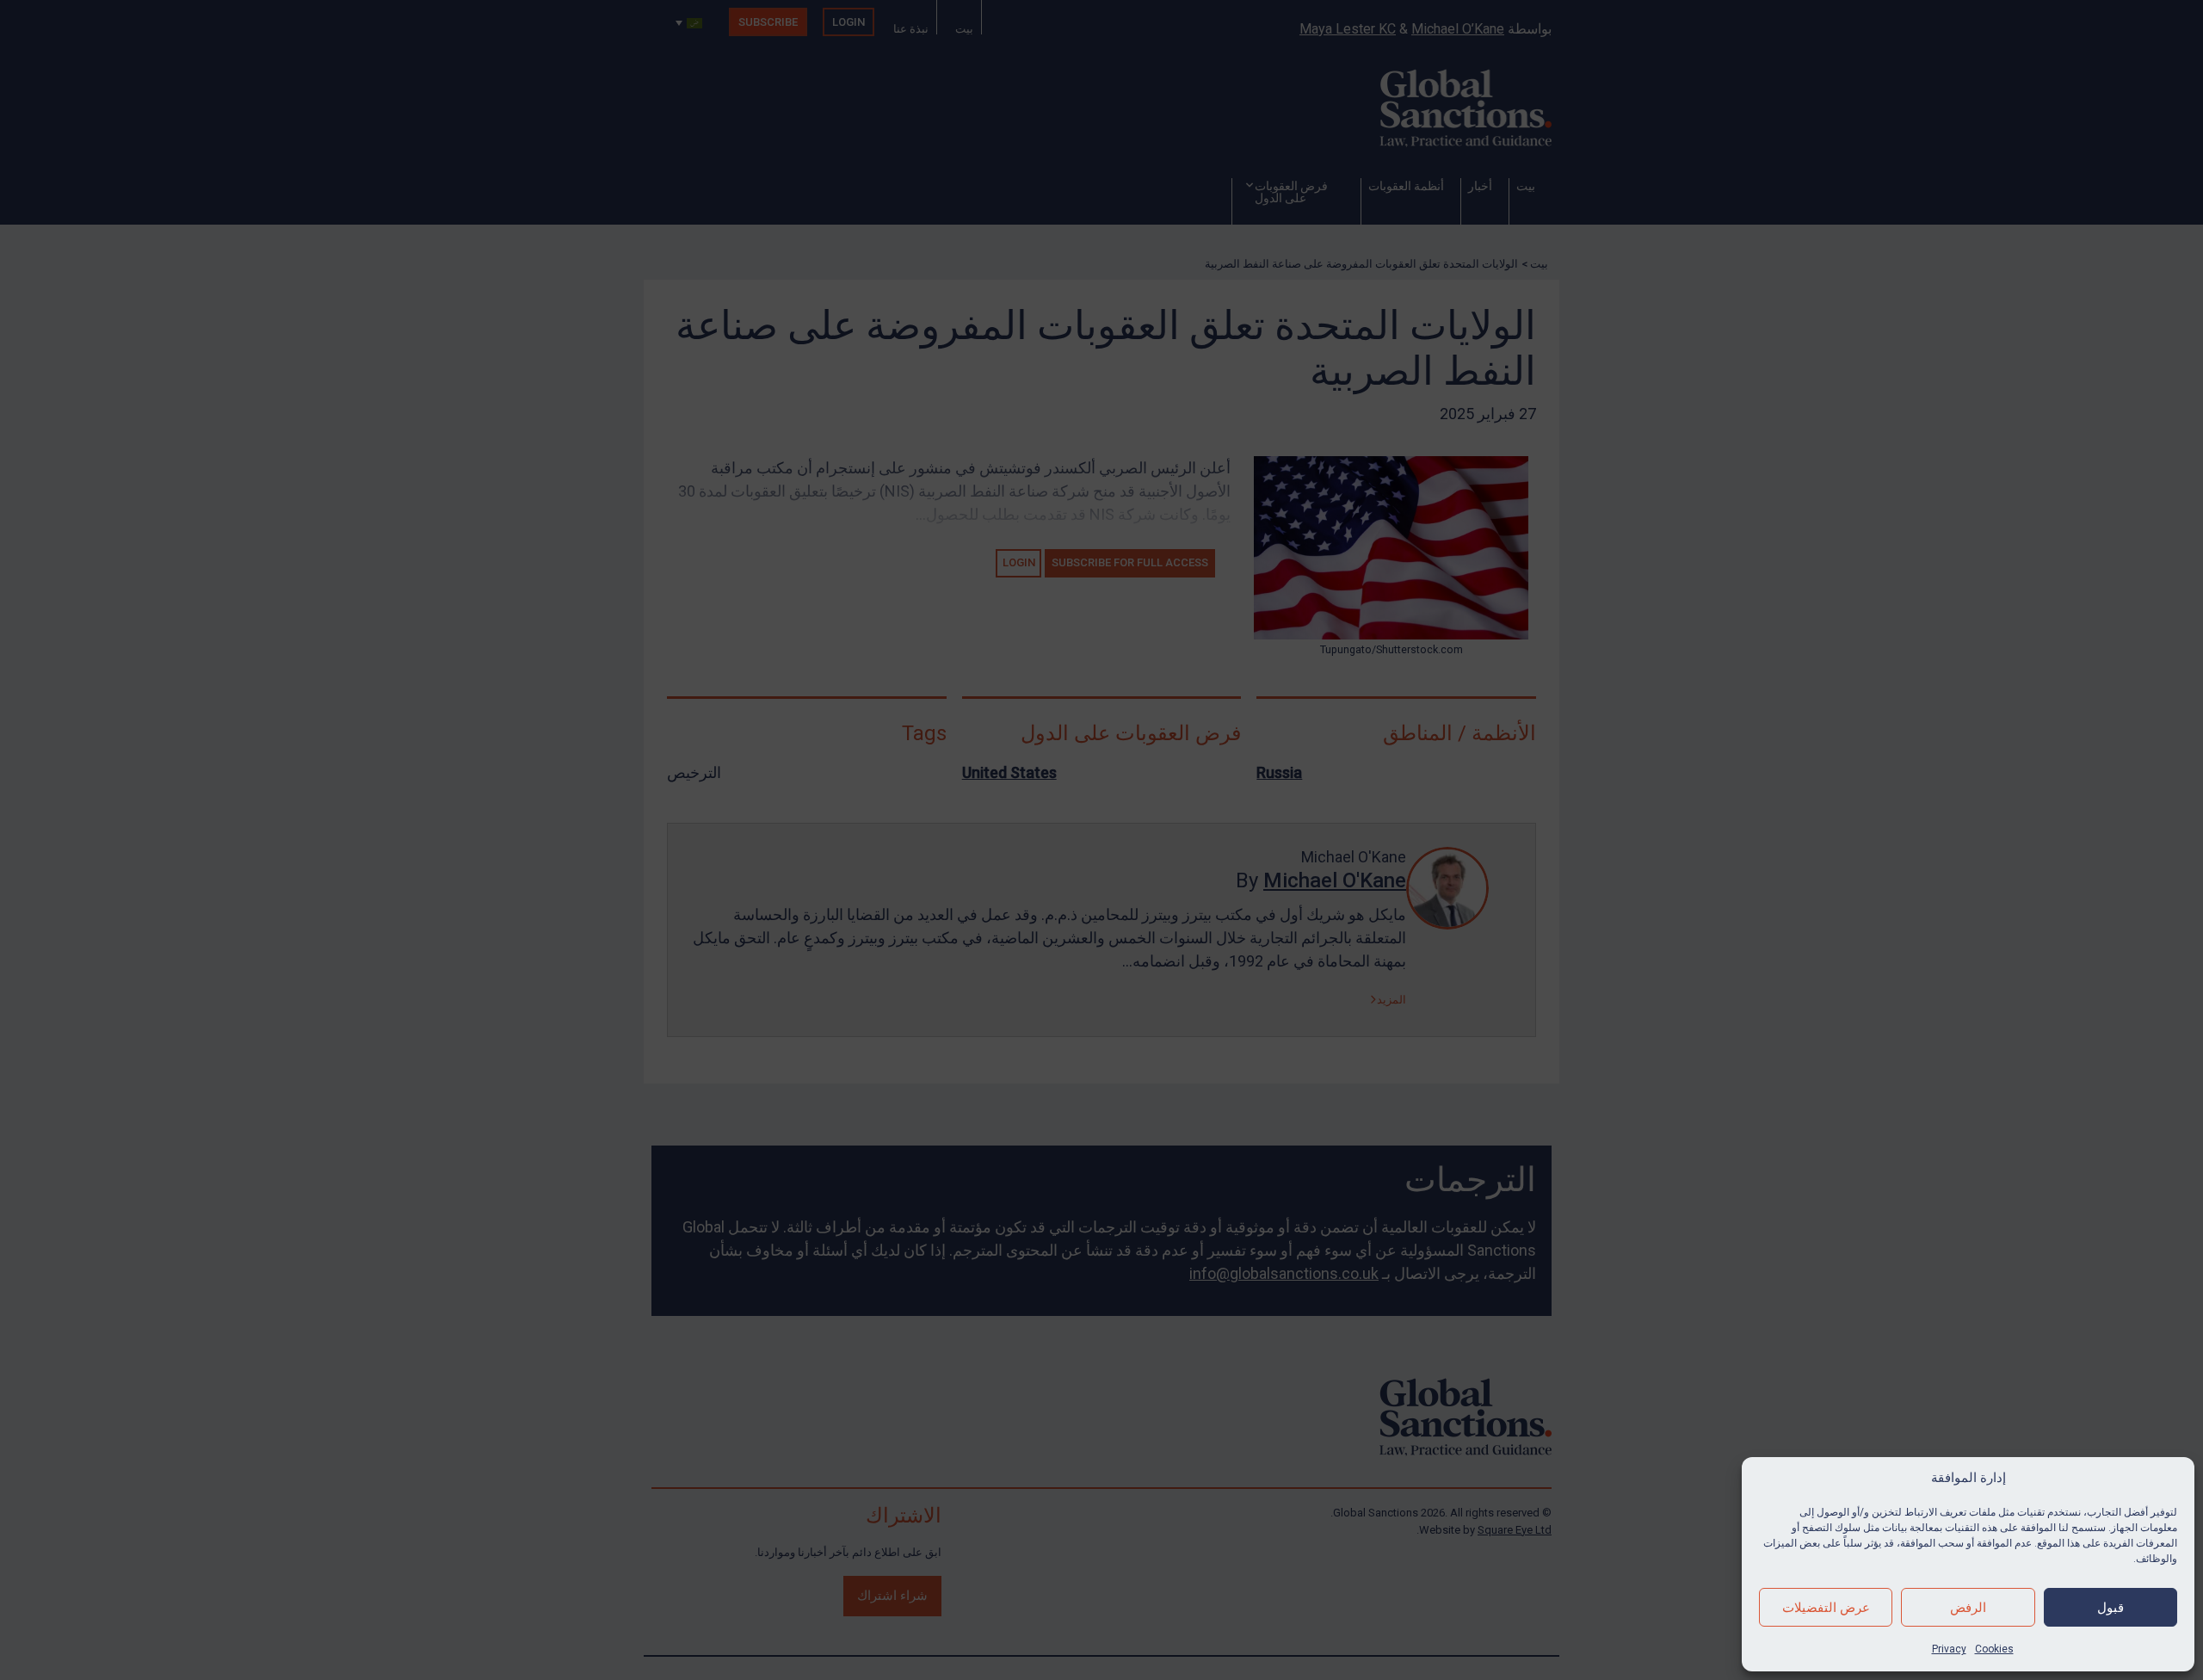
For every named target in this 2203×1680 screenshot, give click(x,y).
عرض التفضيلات (1826, 1608)
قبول (2110, 1608)
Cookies (1994, 1649)
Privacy (1949, 1649)
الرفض (1968, 1608)
